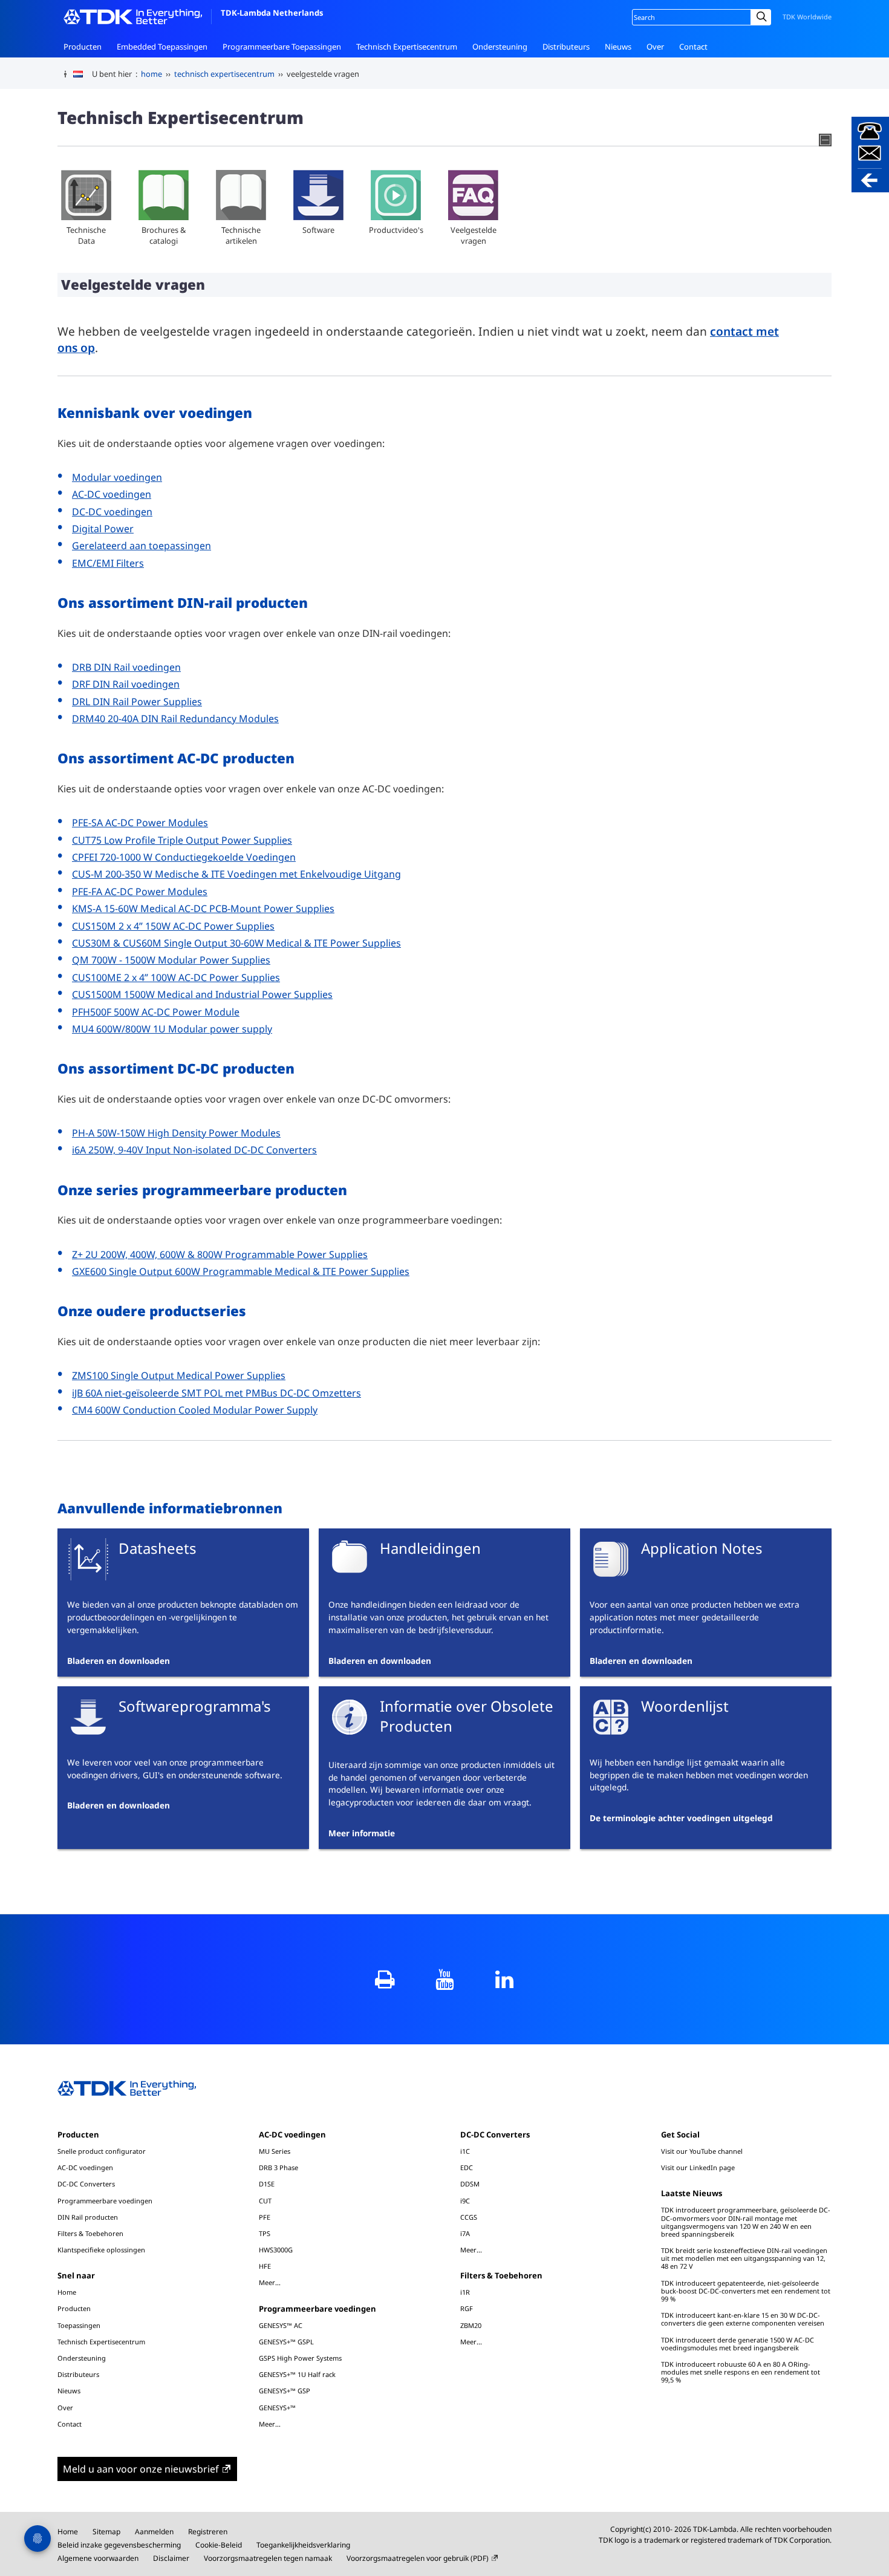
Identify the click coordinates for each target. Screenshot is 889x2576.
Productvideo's (396, 230)
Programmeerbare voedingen (105, 2201)
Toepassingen (79, 2325)
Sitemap (106, 2532)
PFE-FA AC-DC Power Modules (140, 892)
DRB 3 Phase (278, 2167)
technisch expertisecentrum (224, 74)
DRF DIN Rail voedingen (126, 684)
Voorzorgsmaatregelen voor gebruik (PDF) (418, 2558)
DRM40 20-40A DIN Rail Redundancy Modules (175, 719)
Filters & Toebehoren (90, 2233)
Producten (83, 47)
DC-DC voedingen (112, 512)
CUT (265, 2201)
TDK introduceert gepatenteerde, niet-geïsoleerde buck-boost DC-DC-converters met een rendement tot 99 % (746, 2291)
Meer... (270, 2282)
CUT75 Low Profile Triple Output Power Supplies (182, 840)
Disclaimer (171, 2558)
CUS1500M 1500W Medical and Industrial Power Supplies (202, 994)
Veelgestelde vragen (474, 235)
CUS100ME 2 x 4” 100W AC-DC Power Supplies (176, 977)
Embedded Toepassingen (162, 47)
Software (318, 230)
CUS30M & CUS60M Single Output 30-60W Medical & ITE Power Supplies (236, 943)
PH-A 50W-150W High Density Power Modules (176, 1133)
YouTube (445, 1979)
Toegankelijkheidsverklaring (303, 2545)
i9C (465, 2201)
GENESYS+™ (277, 2408)
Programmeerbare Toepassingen (282, 47)
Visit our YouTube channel (702, 2151)
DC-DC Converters (86, 2184)
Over (655, 47)
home (151, 74)
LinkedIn (505, 1979)
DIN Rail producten (88, 2217)
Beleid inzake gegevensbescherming (119, 2545)
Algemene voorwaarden (98, 2558)
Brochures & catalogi (164, 235)
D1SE (267, 2184)
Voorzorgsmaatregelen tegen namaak (268, 2558)
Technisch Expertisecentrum (407, 47)
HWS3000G (276, 2250)
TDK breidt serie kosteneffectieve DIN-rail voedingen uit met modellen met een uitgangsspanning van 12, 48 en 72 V (744, 2258)
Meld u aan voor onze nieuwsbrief (141, 2469)
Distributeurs (566, 47)
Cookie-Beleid (219, 2545)
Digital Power (103, 529)
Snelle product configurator (102, 2151)
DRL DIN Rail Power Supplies (137, 702)
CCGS (469, 2217)
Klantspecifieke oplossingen (101, 2250)
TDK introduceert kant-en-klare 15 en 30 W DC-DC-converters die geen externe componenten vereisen (743, 2319)
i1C (465, 2151)
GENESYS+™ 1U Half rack (297, 2374)
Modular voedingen (117, 477)
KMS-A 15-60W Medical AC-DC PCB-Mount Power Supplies (203, 908)
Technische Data (86, 235)
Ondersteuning (500, 47)
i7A (465, 2233)
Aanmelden (154, 2532)
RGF (467, 2308)
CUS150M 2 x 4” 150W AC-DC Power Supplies (173, 926)
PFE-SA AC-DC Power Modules (140, 823)
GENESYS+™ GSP (285, 2391)
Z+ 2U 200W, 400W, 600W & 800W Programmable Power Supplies (220, 1254)
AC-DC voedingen (112, 494)
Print (385, 1979)
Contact (693, 47)
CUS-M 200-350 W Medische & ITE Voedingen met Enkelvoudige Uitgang (236, 874)
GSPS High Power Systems (300, 2358)
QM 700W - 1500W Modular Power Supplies (171, 960)
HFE (265, 2266)
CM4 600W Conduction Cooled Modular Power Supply (195, 1410)
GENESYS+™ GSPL (286, 2342)
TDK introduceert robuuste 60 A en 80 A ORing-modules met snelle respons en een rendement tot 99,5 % (741, 2372)
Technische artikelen (241, 235)
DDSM (470, 2184)
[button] (870, 155)
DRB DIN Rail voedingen (126, 667)
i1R (465, 2292)
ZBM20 (471, 2325)
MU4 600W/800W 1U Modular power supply (172, 1029)
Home (67, 2292)
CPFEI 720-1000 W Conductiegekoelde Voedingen (184, 857)
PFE (265, 2217)
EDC (467, 2167)
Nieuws (618, 47)
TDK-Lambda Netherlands (272, 13)
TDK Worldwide (807, 17)
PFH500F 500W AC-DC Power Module (156, 1012)
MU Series (275, 2151)
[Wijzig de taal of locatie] (83, 74)
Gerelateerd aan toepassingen (142, 546)
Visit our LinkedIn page (698, 2167)
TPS (265, 2233)
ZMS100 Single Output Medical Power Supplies (179, 1375)
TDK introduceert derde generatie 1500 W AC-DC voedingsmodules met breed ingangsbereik (738, 2344)
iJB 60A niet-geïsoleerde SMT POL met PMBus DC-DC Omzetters (217, 1393)
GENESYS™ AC (281, 2325)
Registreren (208, 2532)
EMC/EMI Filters (108, 563)
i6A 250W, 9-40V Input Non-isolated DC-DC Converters (194, 1150)
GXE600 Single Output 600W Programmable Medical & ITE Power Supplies (241, 1271)
